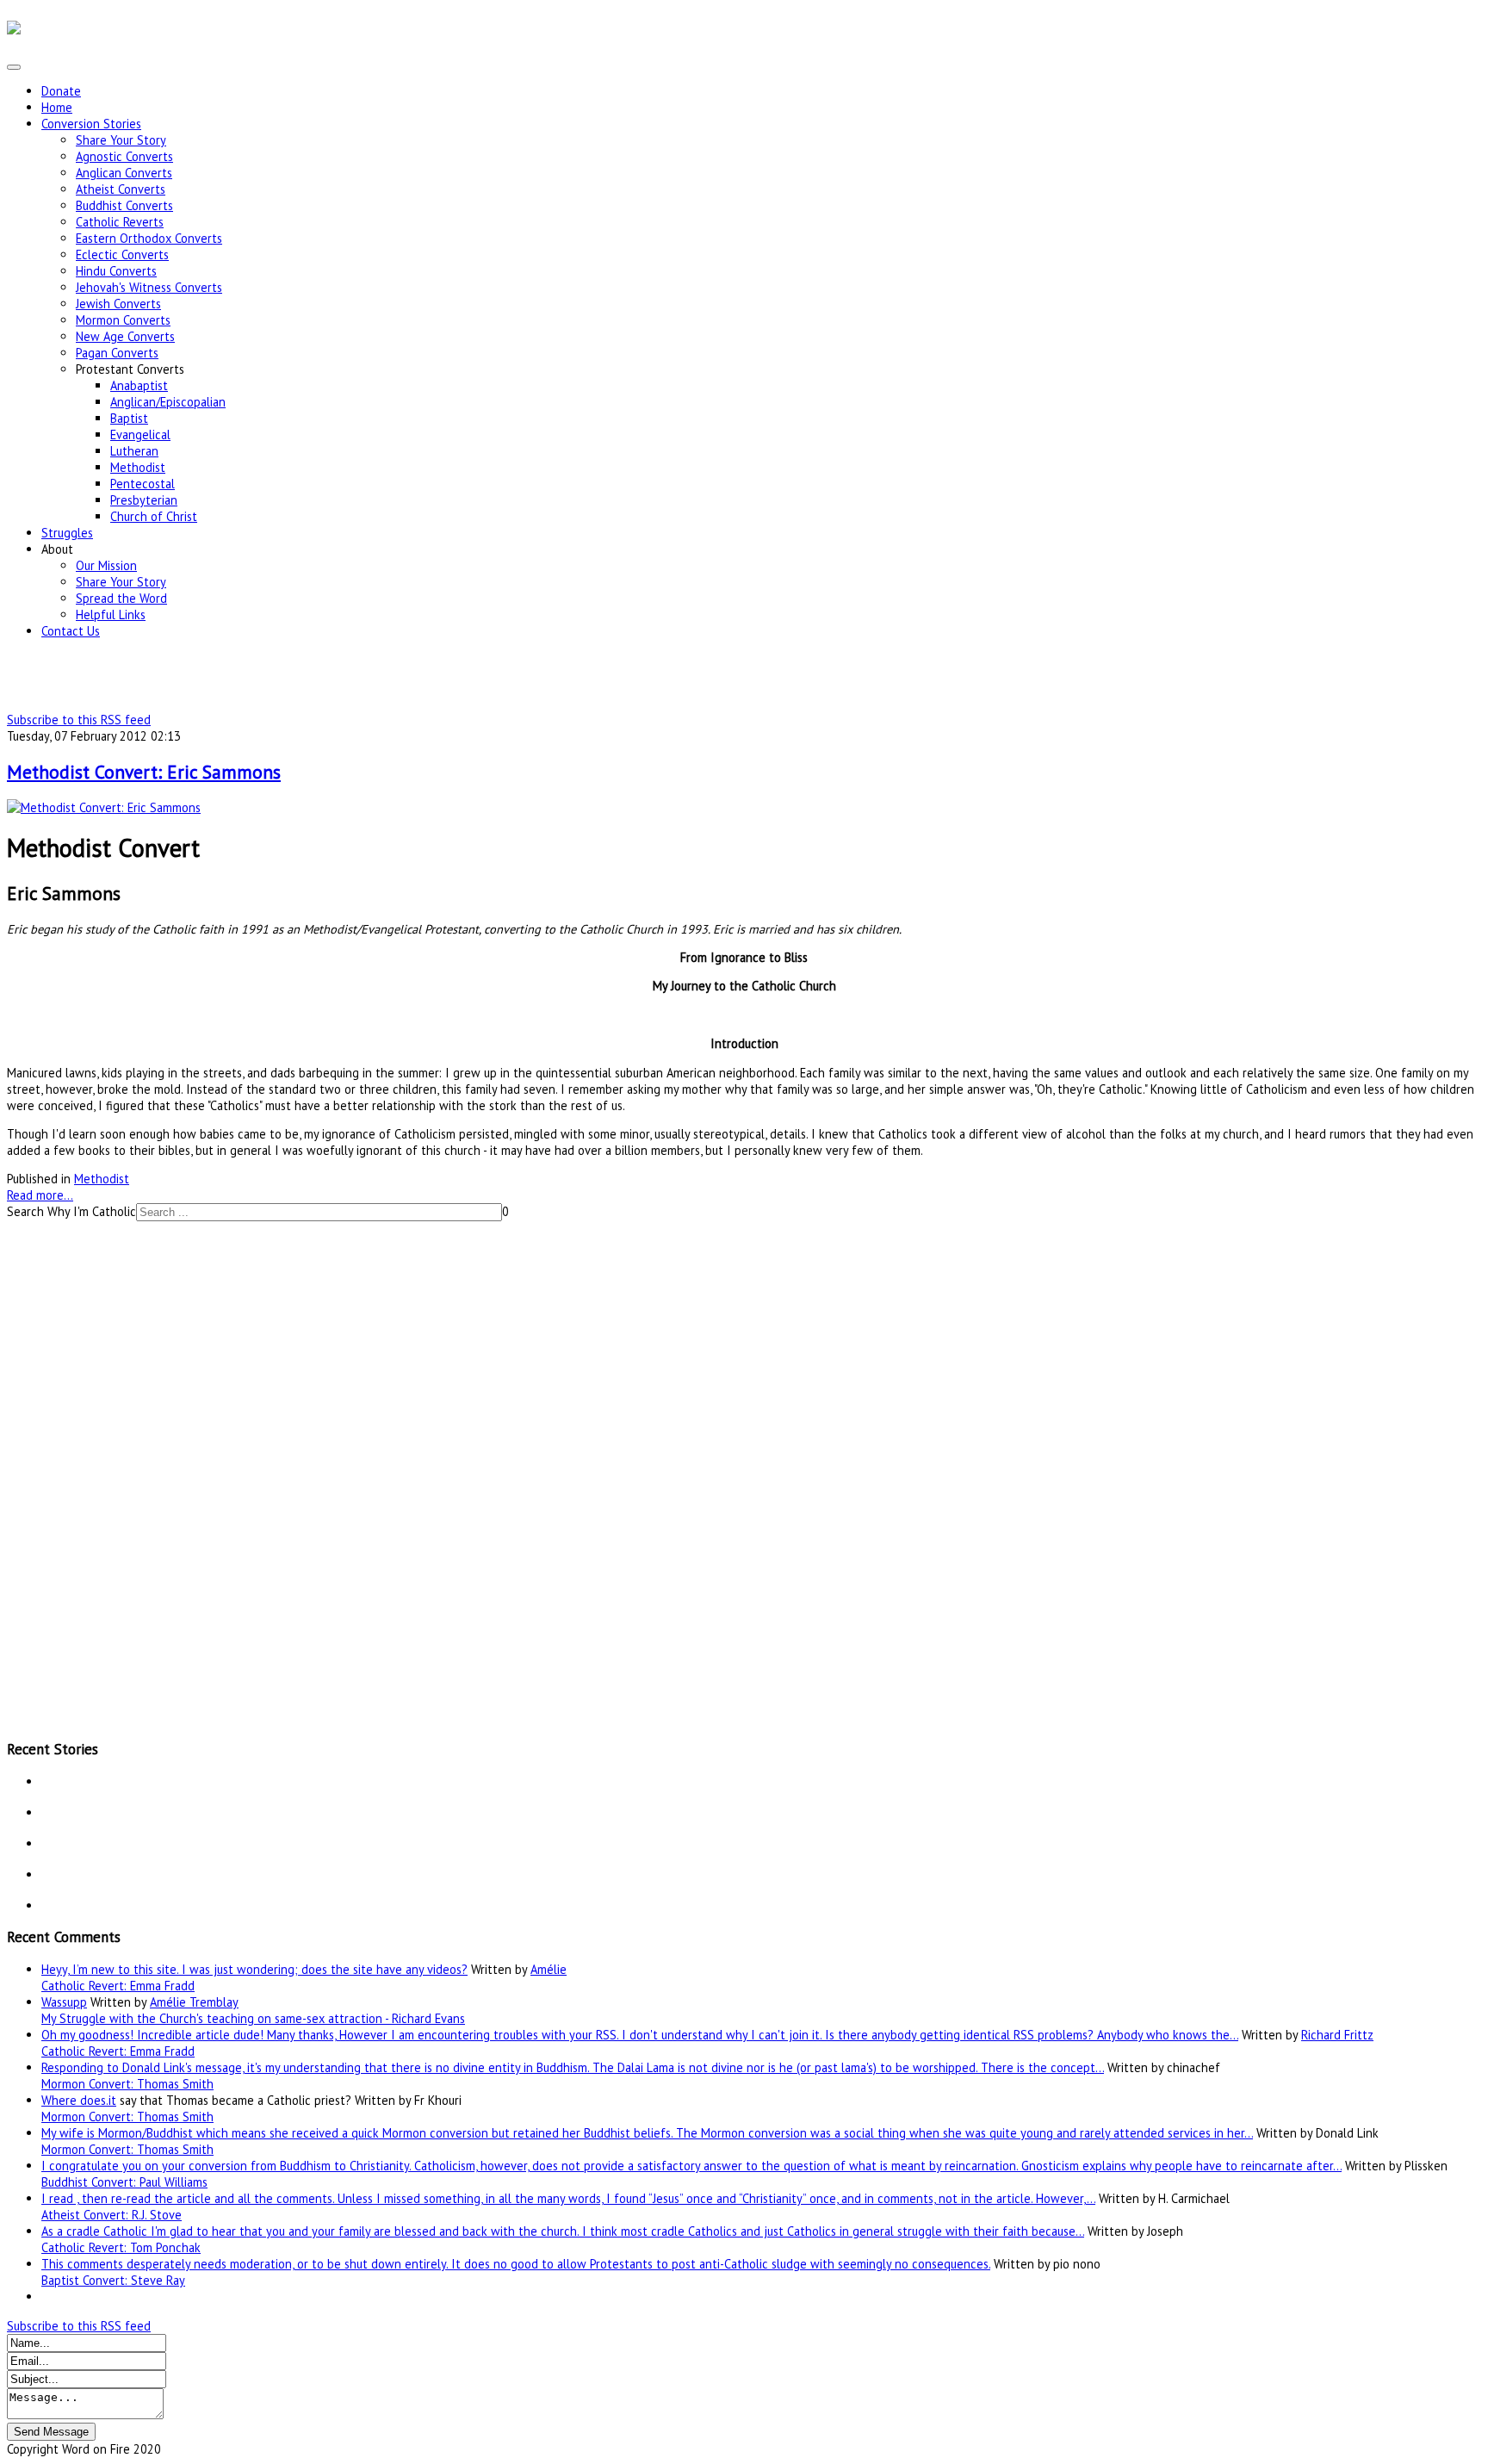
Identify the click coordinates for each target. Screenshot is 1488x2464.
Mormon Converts (123, 320)
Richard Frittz (1337, 2035)
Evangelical (140, 434)
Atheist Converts (121, 189)
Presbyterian (144, 500)
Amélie (549, 1969)
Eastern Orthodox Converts (149, 238)
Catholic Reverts (120, 222)
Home (57, 107)
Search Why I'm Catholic (71, 1211)
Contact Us (71, 631)
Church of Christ (154, 516)
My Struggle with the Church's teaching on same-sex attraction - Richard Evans (253, 2018)
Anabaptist (139, 385)
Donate (61, 91)
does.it (98, 2100)
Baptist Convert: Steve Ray (113, 2280)
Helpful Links (111, 614)
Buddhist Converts (124, 205)
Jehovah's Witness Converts (149, 287)
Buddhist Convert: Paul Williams (124, 2182)
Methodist (138, 467)
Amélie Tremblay (194, 2002)
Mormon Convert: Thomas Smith (127, 2084)
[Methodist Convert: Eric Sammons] (104, 807)
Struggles (67, 533)
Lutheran (134, 451)
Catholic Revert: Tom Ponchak (121, 2247)
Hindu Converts (116, 271)
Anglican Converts (124, 173)
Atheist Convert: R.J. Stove (112, 2215)
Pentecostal (143, 484)
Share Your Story (121, 140)
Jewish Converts (118, 304)
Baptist (129, 418)
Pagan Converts (117, 353)
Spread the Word (121, 598)
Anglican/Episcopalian (168, 402)
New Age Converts (125, 336)
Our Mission (106, 565)
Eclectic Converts (122, 254)
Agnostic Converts (124, 156)
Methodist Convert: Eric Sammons (144, 772)
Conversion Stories (91, 124)
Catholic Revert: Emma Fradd (118, 1986)
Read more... (40, 1195)
